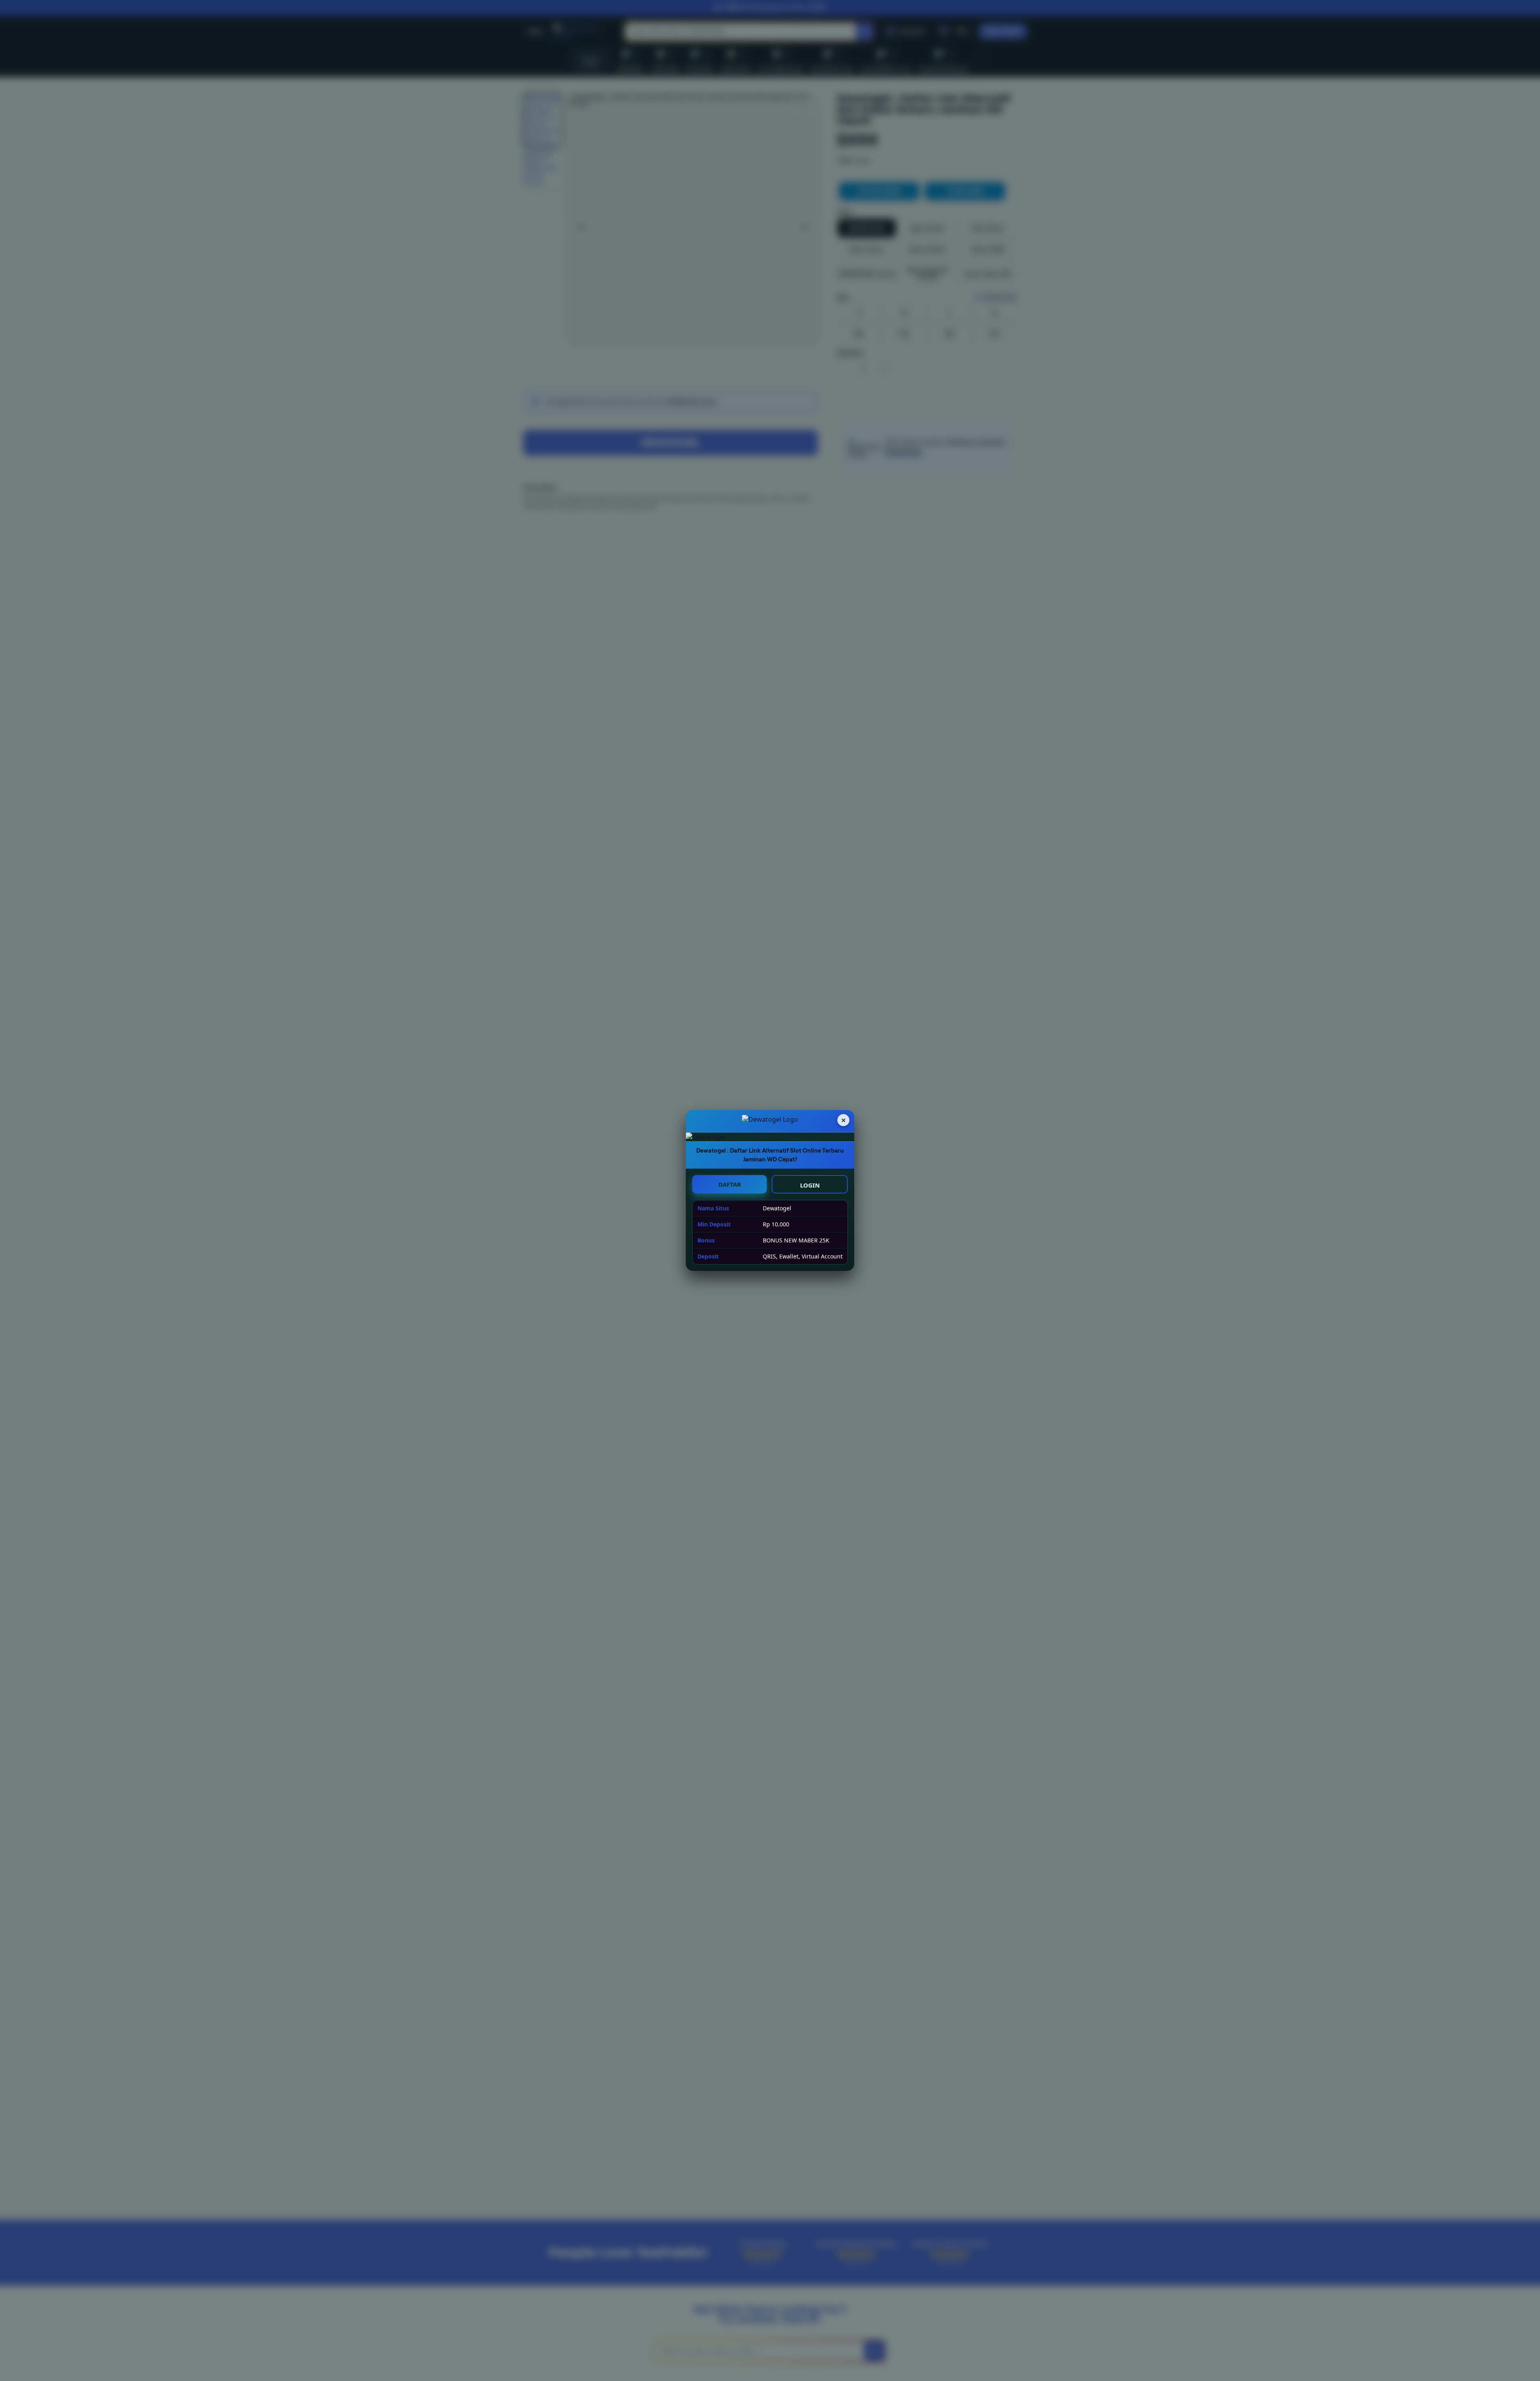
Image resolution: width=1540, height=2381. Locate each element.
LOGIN (810, 1185)
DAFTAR (730, 1184)
